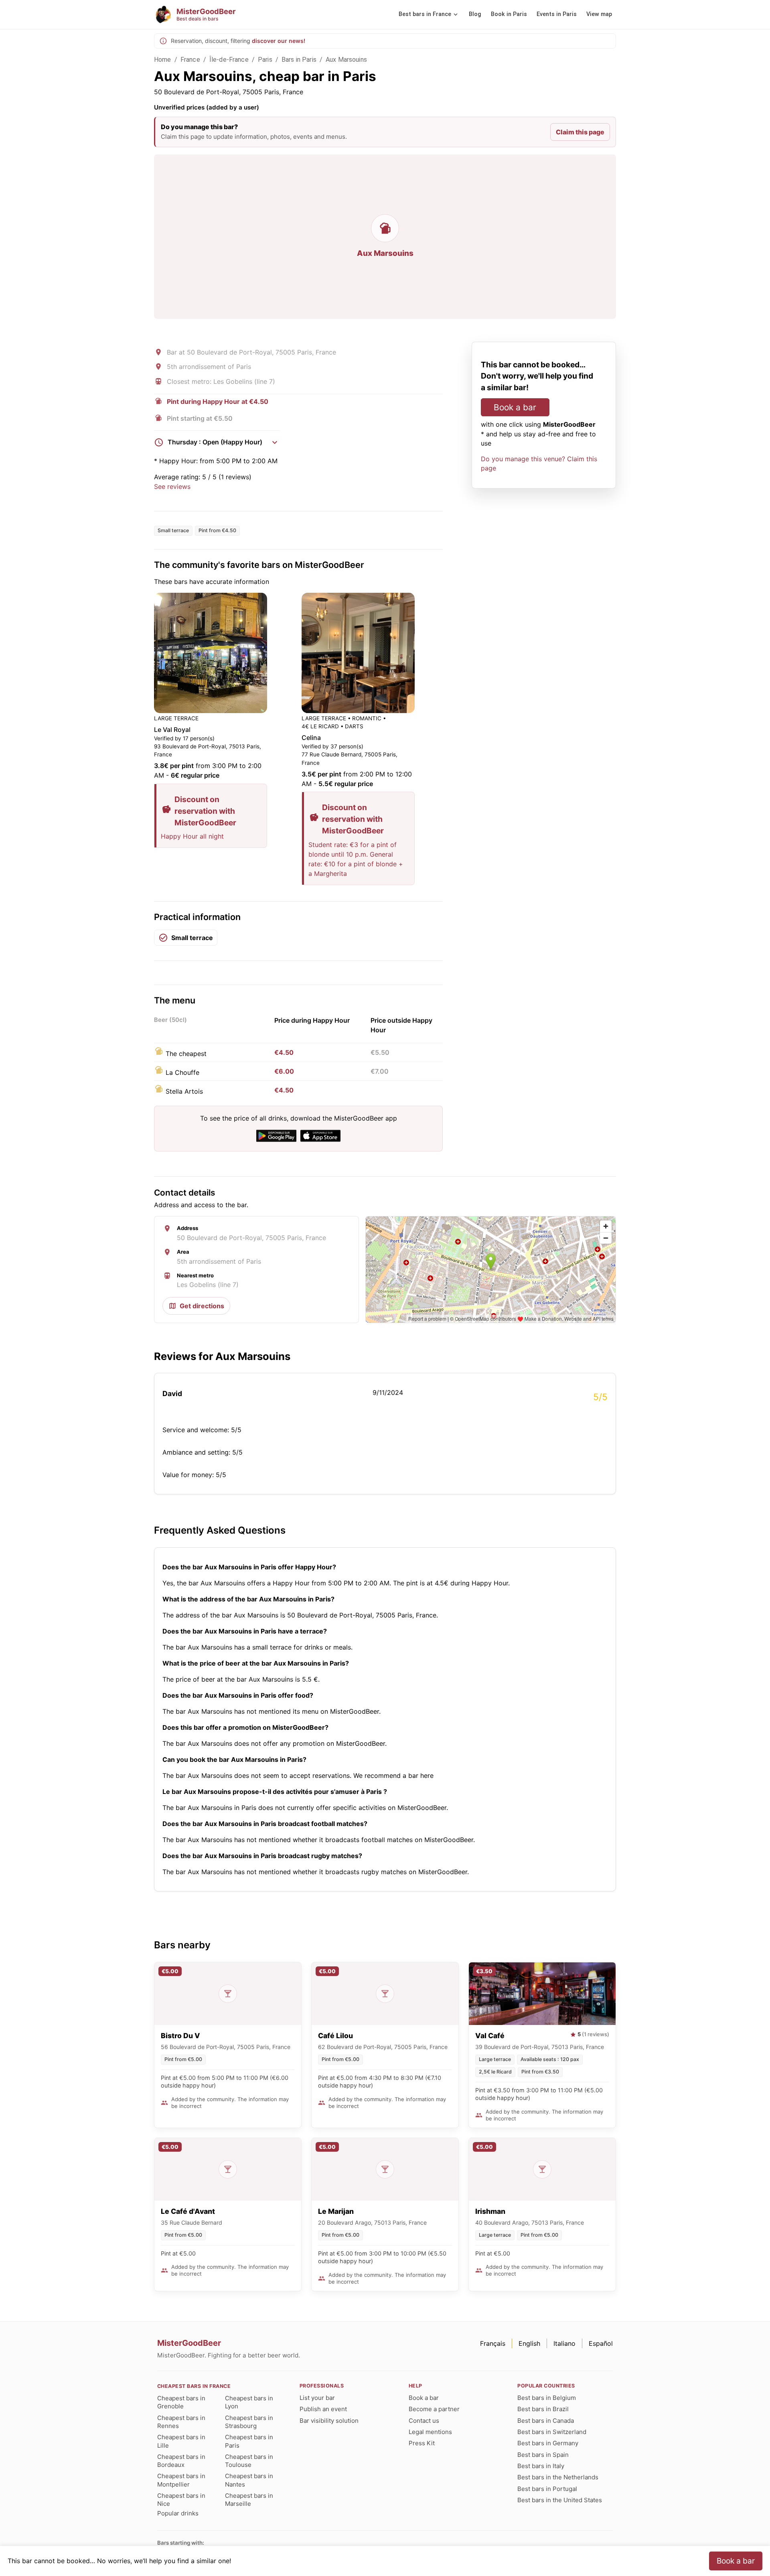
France (190, 60)
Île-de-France (229, 60)
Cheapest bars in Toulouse (249, 2461)
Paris (265, 60)
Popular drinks (178, 2513)
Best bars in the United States (560, 2500)
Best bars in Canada (546, 2421)
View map (599, 14)
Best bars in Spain (543, 2455)
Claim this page (580, 132)
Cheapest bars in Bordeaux (181, 2461)
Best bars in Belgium (547, 2398)
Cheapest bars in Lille (181, 2441)
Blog (475, 14)
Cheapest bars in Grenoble (181, 2402)
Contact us (424, 2421)
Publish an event (323, 2409)
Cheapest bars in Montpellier (181, 2480)
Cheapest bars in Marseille (249, 2500)
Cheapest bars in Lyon (249, 2402)
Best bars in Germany (548, 2443)
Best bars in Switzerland (552, 2432)
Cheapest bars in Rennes (181, 2422)
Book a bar (515, 407)
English (529, 2343)
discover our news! (279, 41)
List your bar (317, 2398)
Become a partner (434, 2409)
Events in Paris (557, 14)
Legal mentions (430, 2432)
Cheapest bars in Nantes (249, 2480)
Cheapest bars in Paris (249, 2441)
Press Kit (422, 2443)
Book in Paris (509, 14)
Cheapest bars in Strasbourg (249, 2422)
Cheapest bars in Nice (181, 2500)
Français (493, 2343)
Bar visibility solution (329, 2421)
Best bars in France (425, 14)
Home (163, 60)
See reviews (172, 486)
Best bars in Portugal (547, 2489)
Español (601, 2343)
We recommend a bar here (393, 1775)
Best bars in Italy (541, 2466)
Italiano (564, 2343)
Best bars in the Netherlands (558, 2477)
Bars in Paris (299, 60)
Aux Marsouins (346, 60)
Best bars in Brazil (543, 2409)
